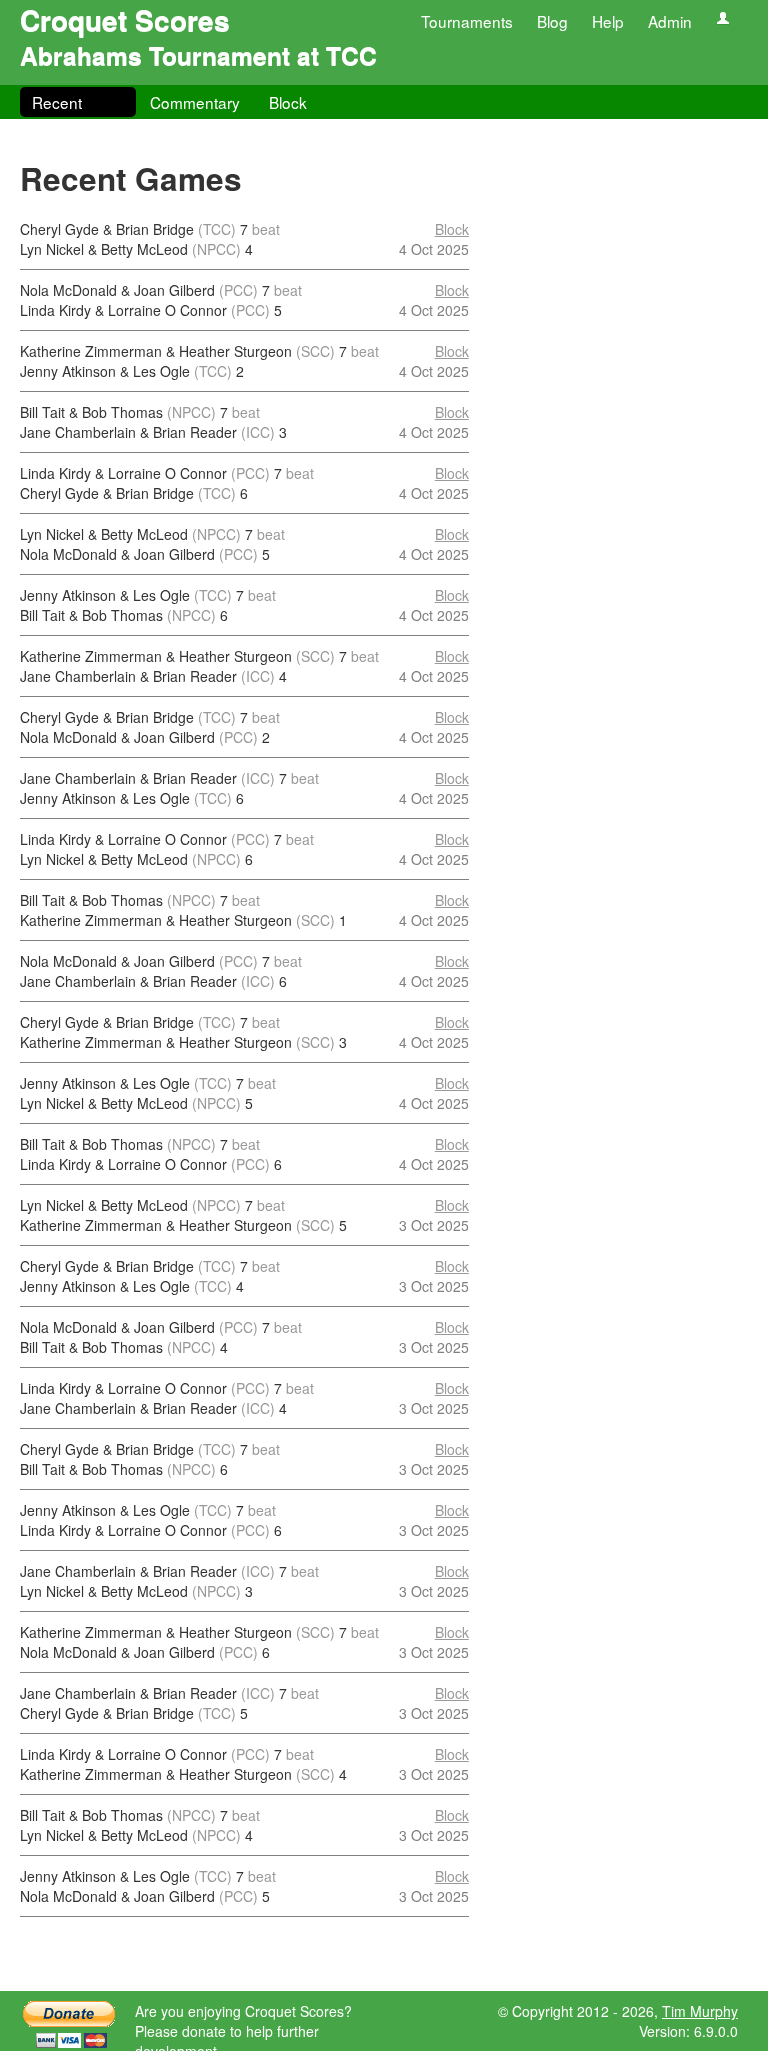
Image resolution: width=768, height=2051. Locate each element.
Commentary (195, 102)
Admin (670, 21)
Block (288, 102)
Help (608, 21)
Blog (552, 21)
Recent (57, 102)
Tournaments (467, 21)
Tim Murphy (700, 2011)
